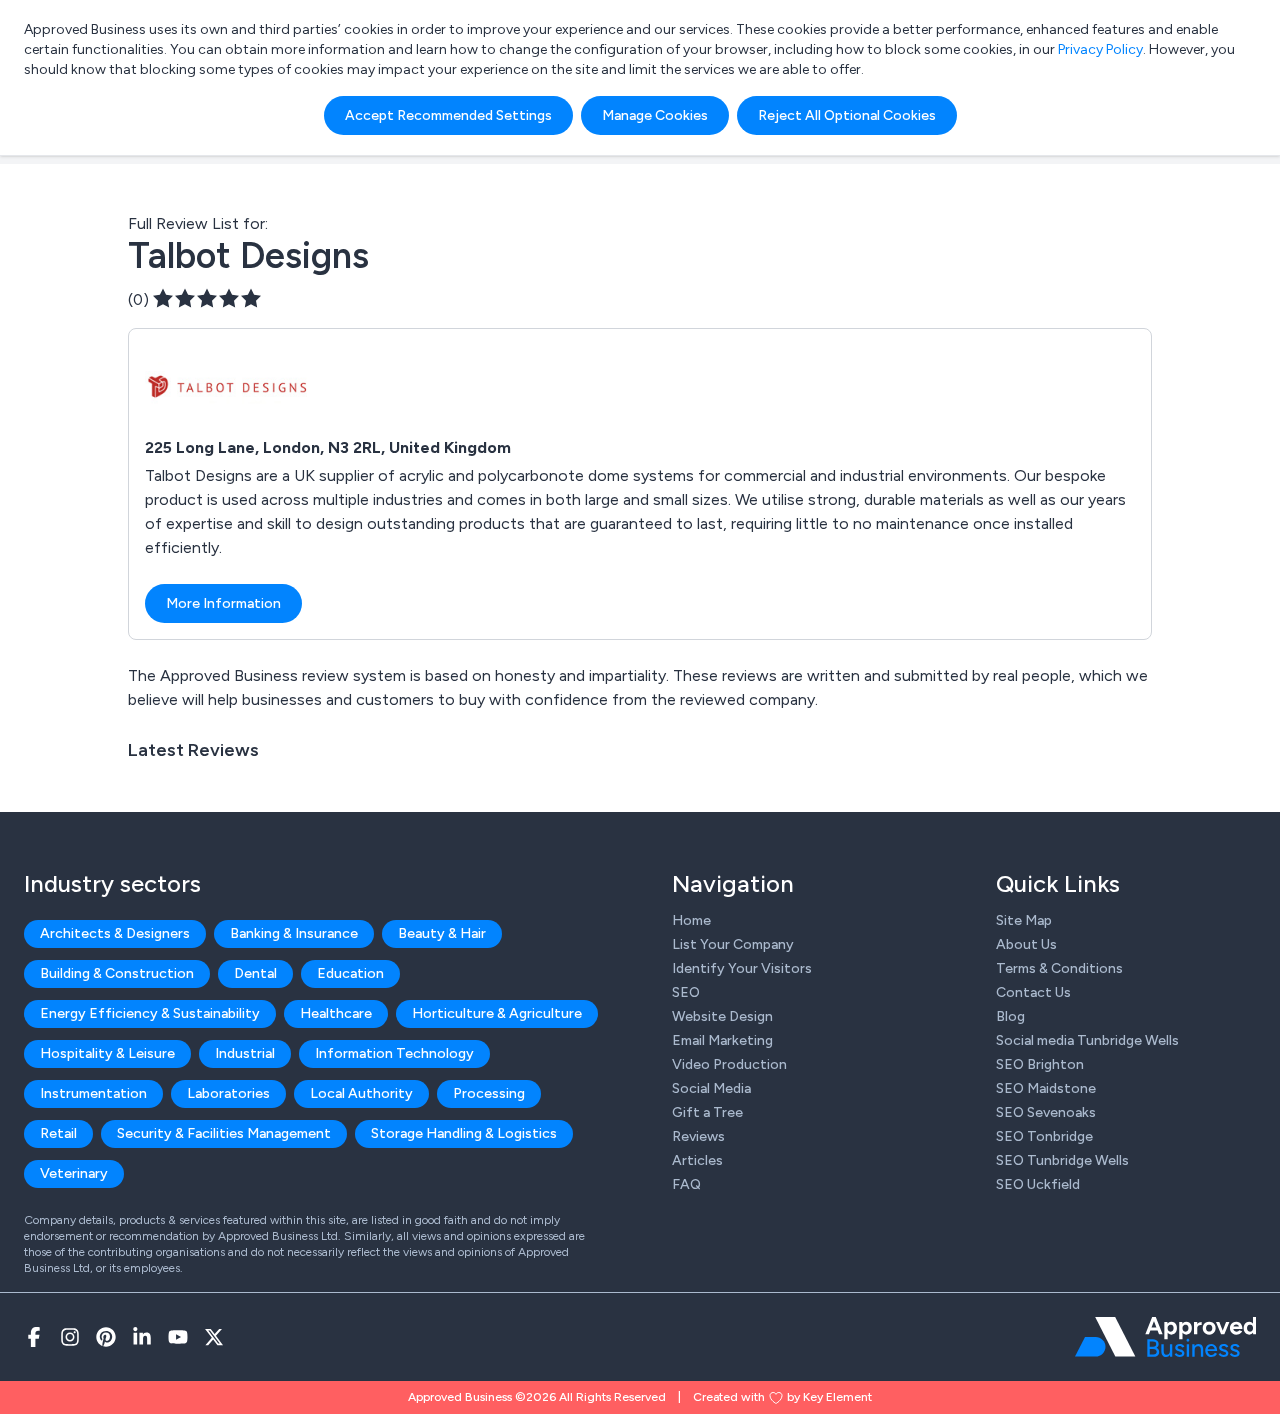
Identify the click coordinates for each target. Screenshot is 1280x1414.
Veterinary (74, 1173)
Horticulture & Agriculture (497, 1013)
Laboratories (228, 1093)
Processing (489, 1093)
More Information (223, 603)
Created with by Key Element (782, 1397)
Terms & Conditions (1059, 968)
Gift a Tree (707, 1112)
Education (350, 973)
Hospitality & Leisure (107, 1053)
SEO (686, 992)
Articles (697, 1160)
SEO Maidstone (1046, 1088)
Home (691, 920)
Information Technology (394, 1053)
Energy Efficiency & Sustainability (150, 1013)
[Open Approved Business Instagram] (70, 1337)
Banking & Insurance (294, 933)
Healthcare (336, 1013)
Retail (58, 1133)
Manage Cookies (655, 115)
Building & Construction (117, 973)
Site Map (1024, 920)
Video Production (729, 1064)
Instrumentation (93, 1093)
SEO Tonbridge (1044, 1136)
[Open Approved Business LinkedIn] (142, 1337)
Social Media (711, 1088)
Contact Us (1033, 992)
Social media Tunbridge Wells (1087, 1040)
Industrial (245, 1053)
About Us (1026, 944)
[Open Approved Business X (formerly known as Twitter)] (214, 1337)
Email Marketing (722, 1040)
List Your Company (733, 944)
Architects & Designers (115, 933)
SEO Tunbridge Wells (1062, 1160)
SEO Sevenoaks (1046, 1112)
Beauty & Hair (442, 933)
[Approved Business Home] (1165, 1337)
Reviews (698, 1136)
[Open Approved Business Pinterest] (106, 1337)
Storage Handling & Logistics (464, 1133)
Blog (1010, 1016)
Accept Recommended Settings (448, 115)
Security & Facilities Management (224, 1133)
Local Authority (361, 1093)
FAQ (686, 1184)
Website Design (722, 1016)
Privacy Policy (1100, 49)
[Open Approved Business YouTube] (178, 1337)
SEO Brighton (1040, 1064)
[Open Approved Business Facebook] (34, 1337)
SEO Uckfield (1038, 1184)
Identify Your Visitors (742, 968)
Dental (255, 973)
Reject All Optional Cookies (847, 115)
